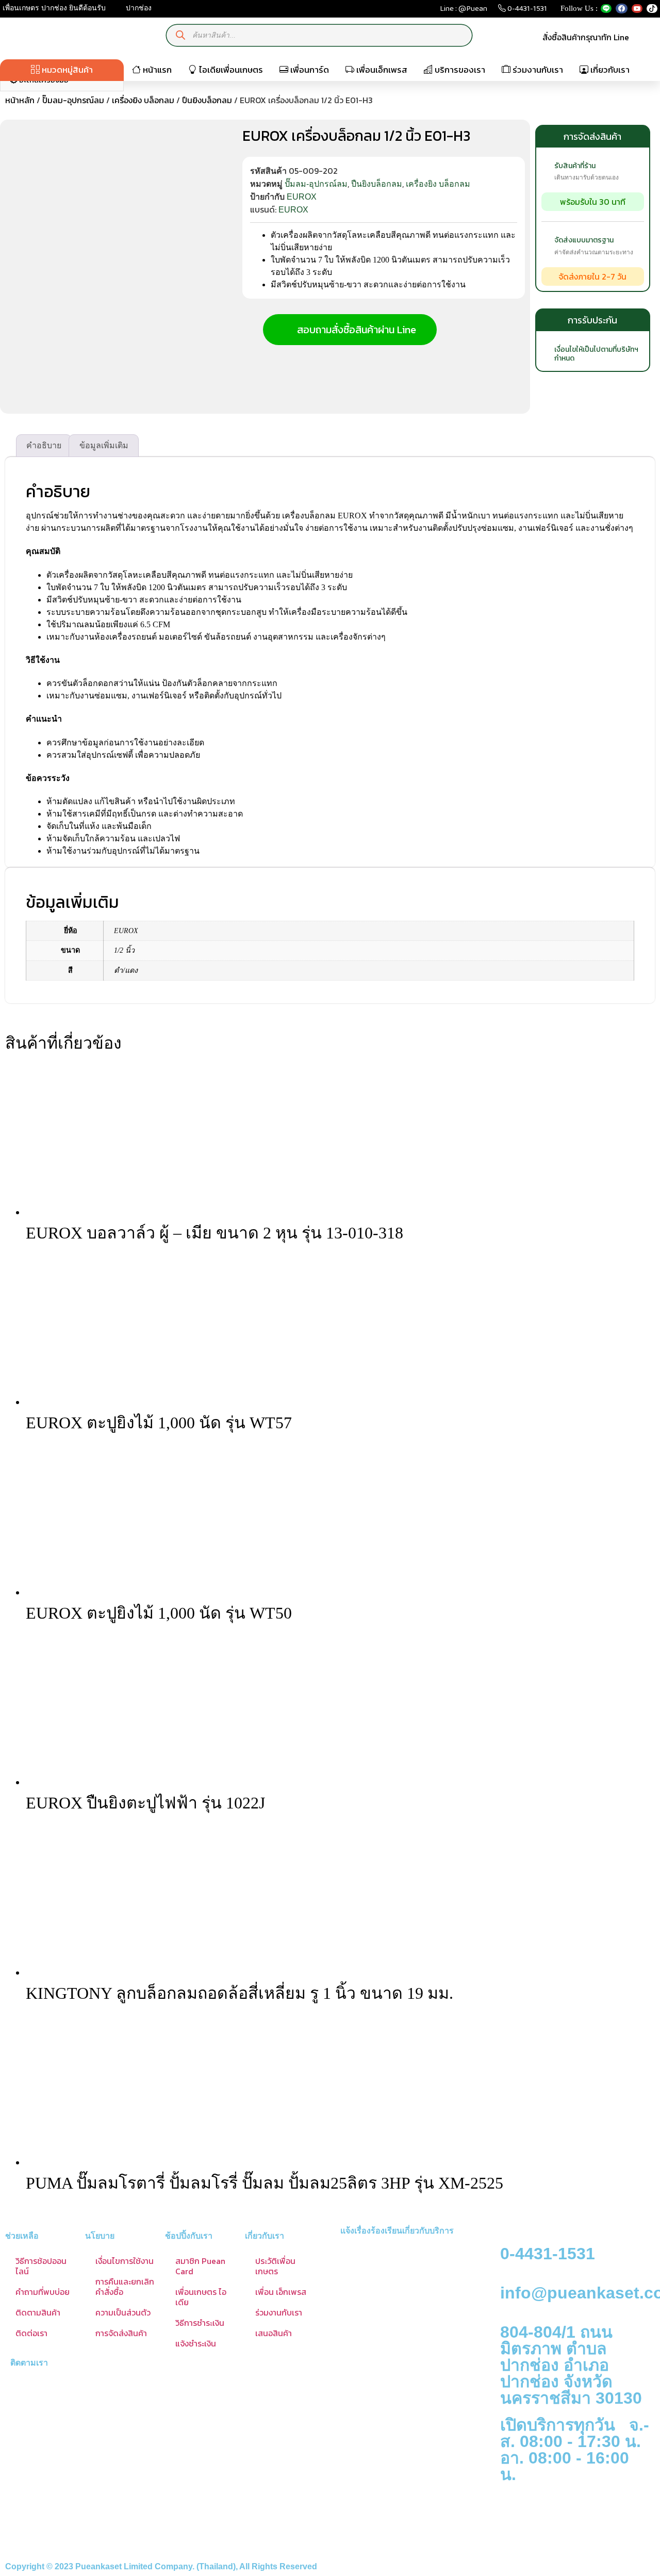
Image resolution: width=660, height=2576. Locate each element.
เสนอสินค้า (274, 2333)
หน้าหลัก (20, 100)
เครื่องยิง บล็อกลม (143, 100)
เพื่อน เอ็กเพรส (281, 2292)
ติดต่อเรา (31, 2333)
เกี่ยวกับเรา (609, 70)
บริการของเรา (459, 70)
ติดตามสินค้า (38, 2312)
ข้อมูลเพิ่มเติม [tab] (104, 445)
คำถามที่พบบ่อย (43, 2292)
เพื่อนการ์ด (309, 70)
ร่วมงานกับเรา (537, 70)
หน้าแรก (156, 70)
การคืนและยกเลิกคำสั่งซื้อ (125, 2287)
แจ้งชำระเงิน (196, 2343)
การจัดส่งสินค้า (121, 2333)
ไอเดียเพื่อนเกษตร (230, 70)
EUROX (302, 197)
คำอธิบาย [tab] (44, 445)
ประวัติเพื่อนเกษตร (275, 2266)
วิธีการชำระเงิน (200, 2323)
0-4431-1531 (526, 11)
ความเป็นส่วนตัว (123, 2312)
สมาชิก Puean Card (200, 2266)
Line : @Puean (464, 11)
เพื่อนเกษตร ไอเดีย (201, 2297)
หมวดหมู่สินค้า (66, 70)
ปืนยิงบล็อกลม (207, 100)
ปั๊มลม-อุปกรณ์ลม (73, 100)
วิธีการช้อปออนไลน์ (41, 2266)
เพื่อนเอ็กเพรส (381, 70)
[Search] (181, 35)
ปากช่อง (138, 8)
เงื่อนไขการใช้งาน (125, 2261)
